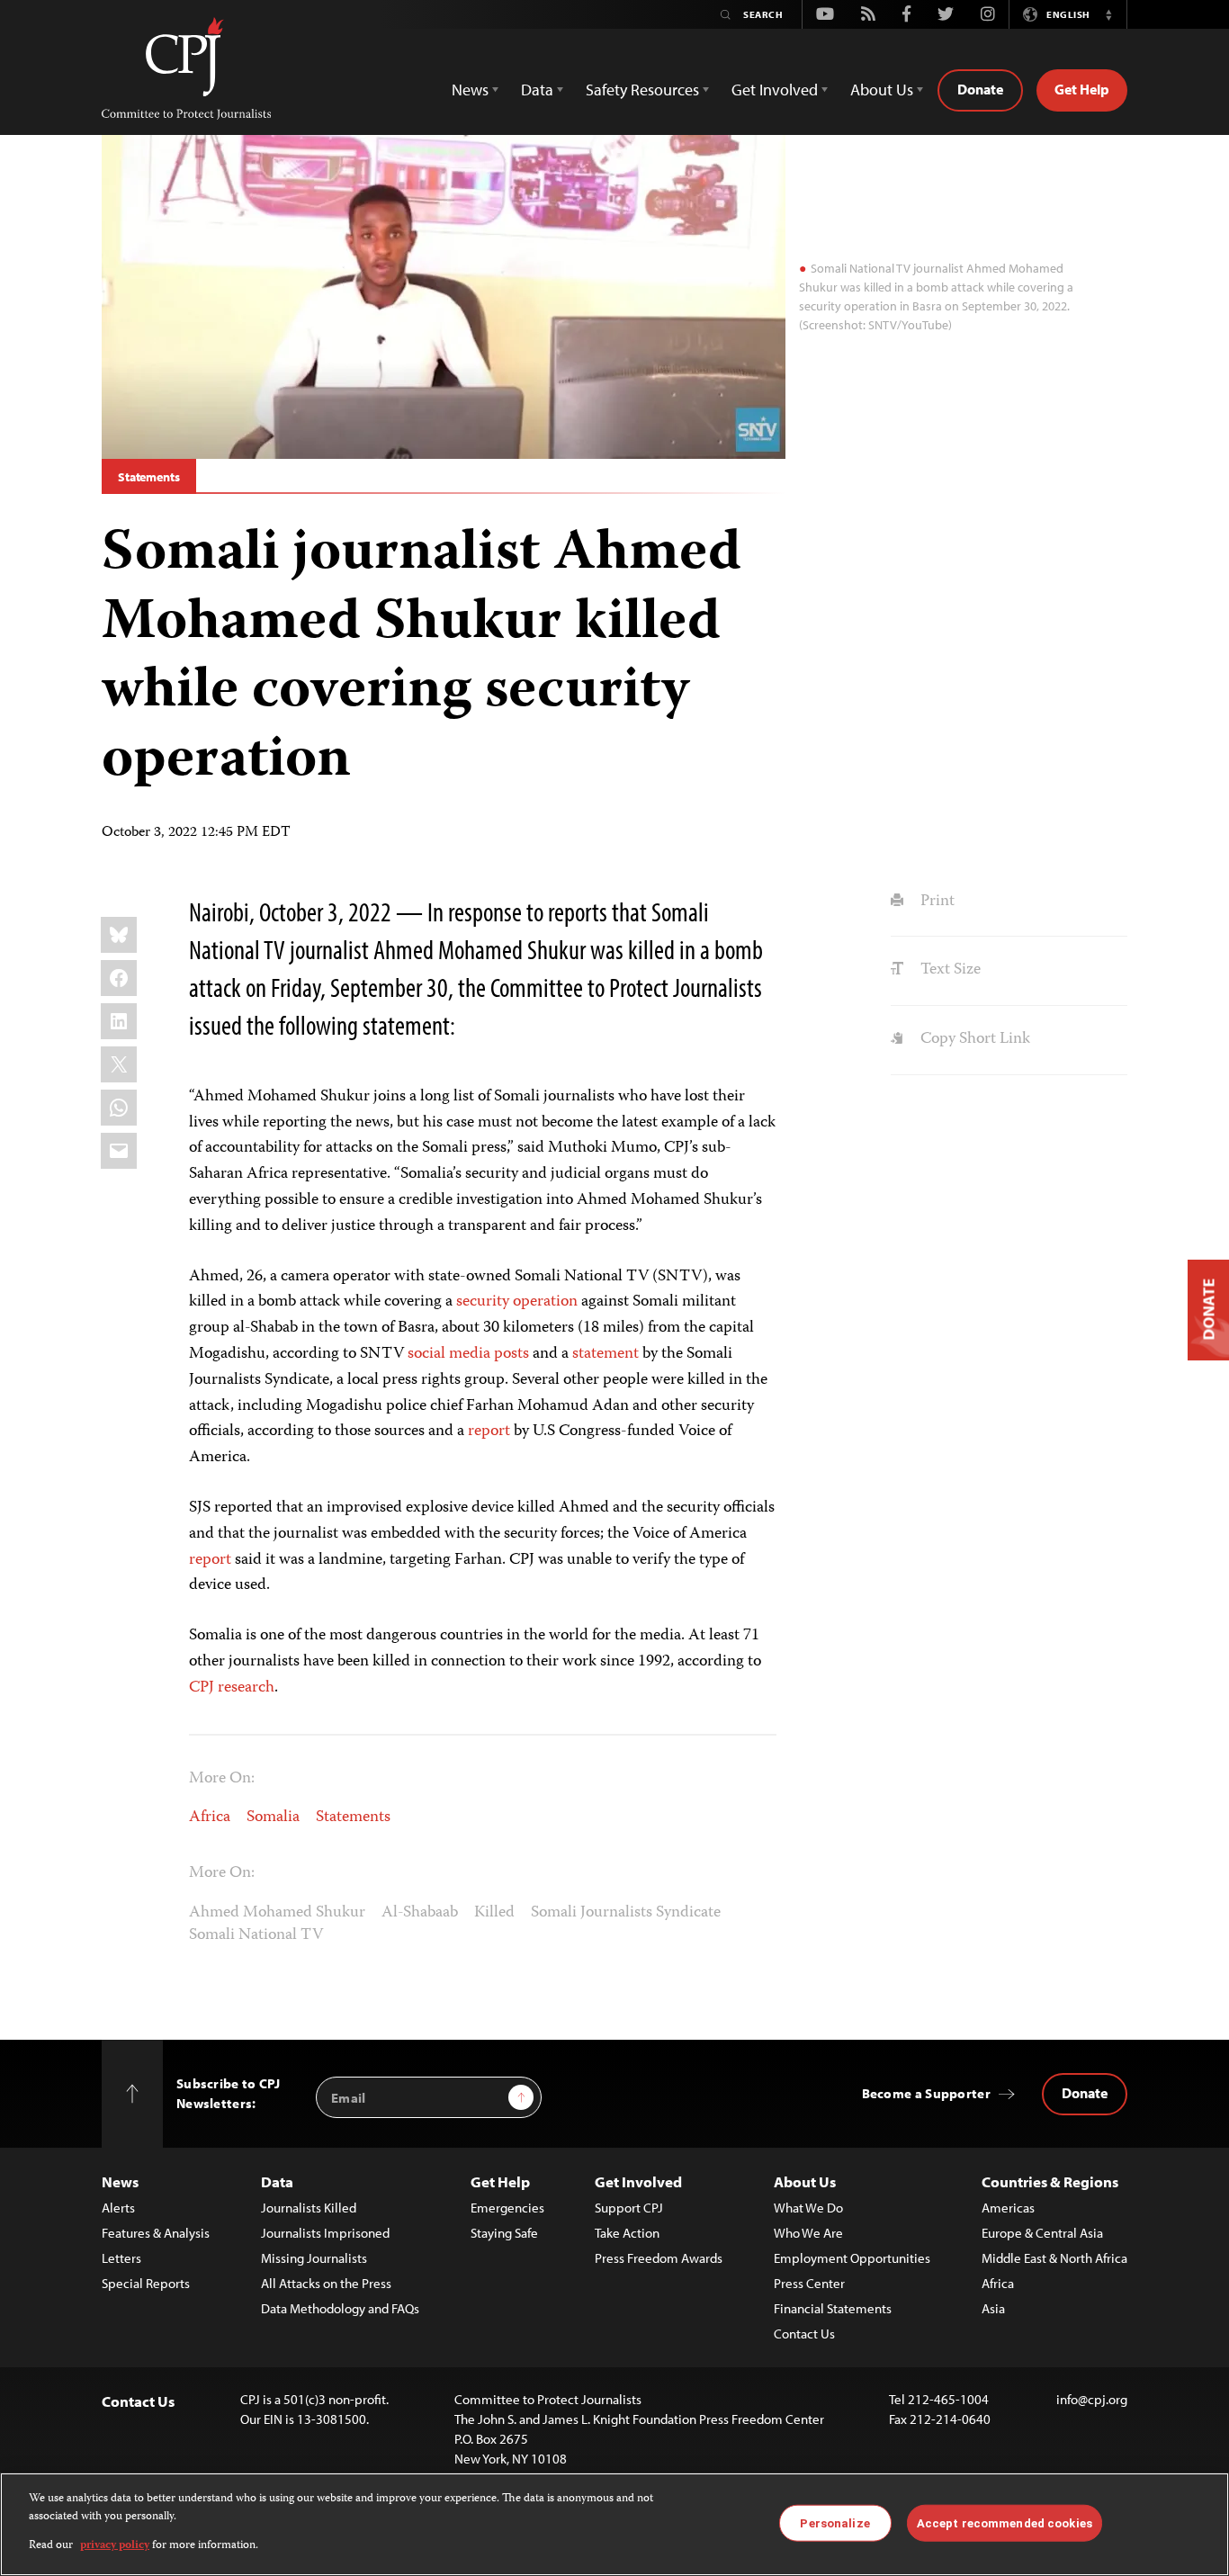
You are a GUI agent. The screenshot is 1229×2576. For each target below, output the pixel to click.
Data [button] (537, 90)
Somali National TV (256, 1935)
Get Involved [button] (775, 90)
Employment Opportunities (852, 2258)
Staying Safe (504, 2233)
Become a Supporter (926, 2093)
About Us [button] (882, 90)
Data (277, 2181)
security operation (517, 1302)
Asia (993, 2308)
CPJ (202, 1688)
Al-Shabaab (420, 1913)
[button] (1108, 14)
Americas (1008, 2208)
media (470, 1354)
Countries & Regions (1050, 2181)
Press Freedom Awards (659, 2258)
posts (511, 1354)
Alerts (118, 2208)
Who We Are (808, 2233)
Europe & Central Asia (1042, 2233)
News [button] (470, 90)
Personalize (834, 2522)
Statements (149, 477)
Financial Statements (833, 2308)
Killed (494, 1913)
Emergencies (507, 2208)
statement (606, 1354)
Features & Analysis (156, 2233)
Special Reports (146, 2283)
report (489, 1432)
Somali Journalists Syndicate (626, 1913)
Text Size (948, 970)
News (120, 2181)
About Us (805, 2181)
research (246, 1688)
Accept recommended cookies (1005, 2522)
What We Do (808, 2208)
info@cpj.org (1092, 2399)
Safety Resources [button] (642, 90)
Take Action (627, 2233)
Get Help (1082, 89)
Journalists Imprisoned (325, 2233)
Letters (121, 2258)
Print (935, 902)
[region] (614, 2524)
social (426, 1354)
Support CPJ (629, 2208)
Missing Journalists (314, 2258)
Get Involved (638, 2181)
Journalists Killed (309, 2208)
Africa (210, 1818)
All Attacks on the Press (326, 2283)
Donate (980, 89)
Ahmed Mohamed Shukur (277, 1913)
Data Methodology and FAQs (340, 2308)
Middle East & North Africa (1054, 2258)
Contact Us (804, 2334)
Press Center (809, 2283)
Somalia (273, 1818)
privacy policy (115, 2546)
